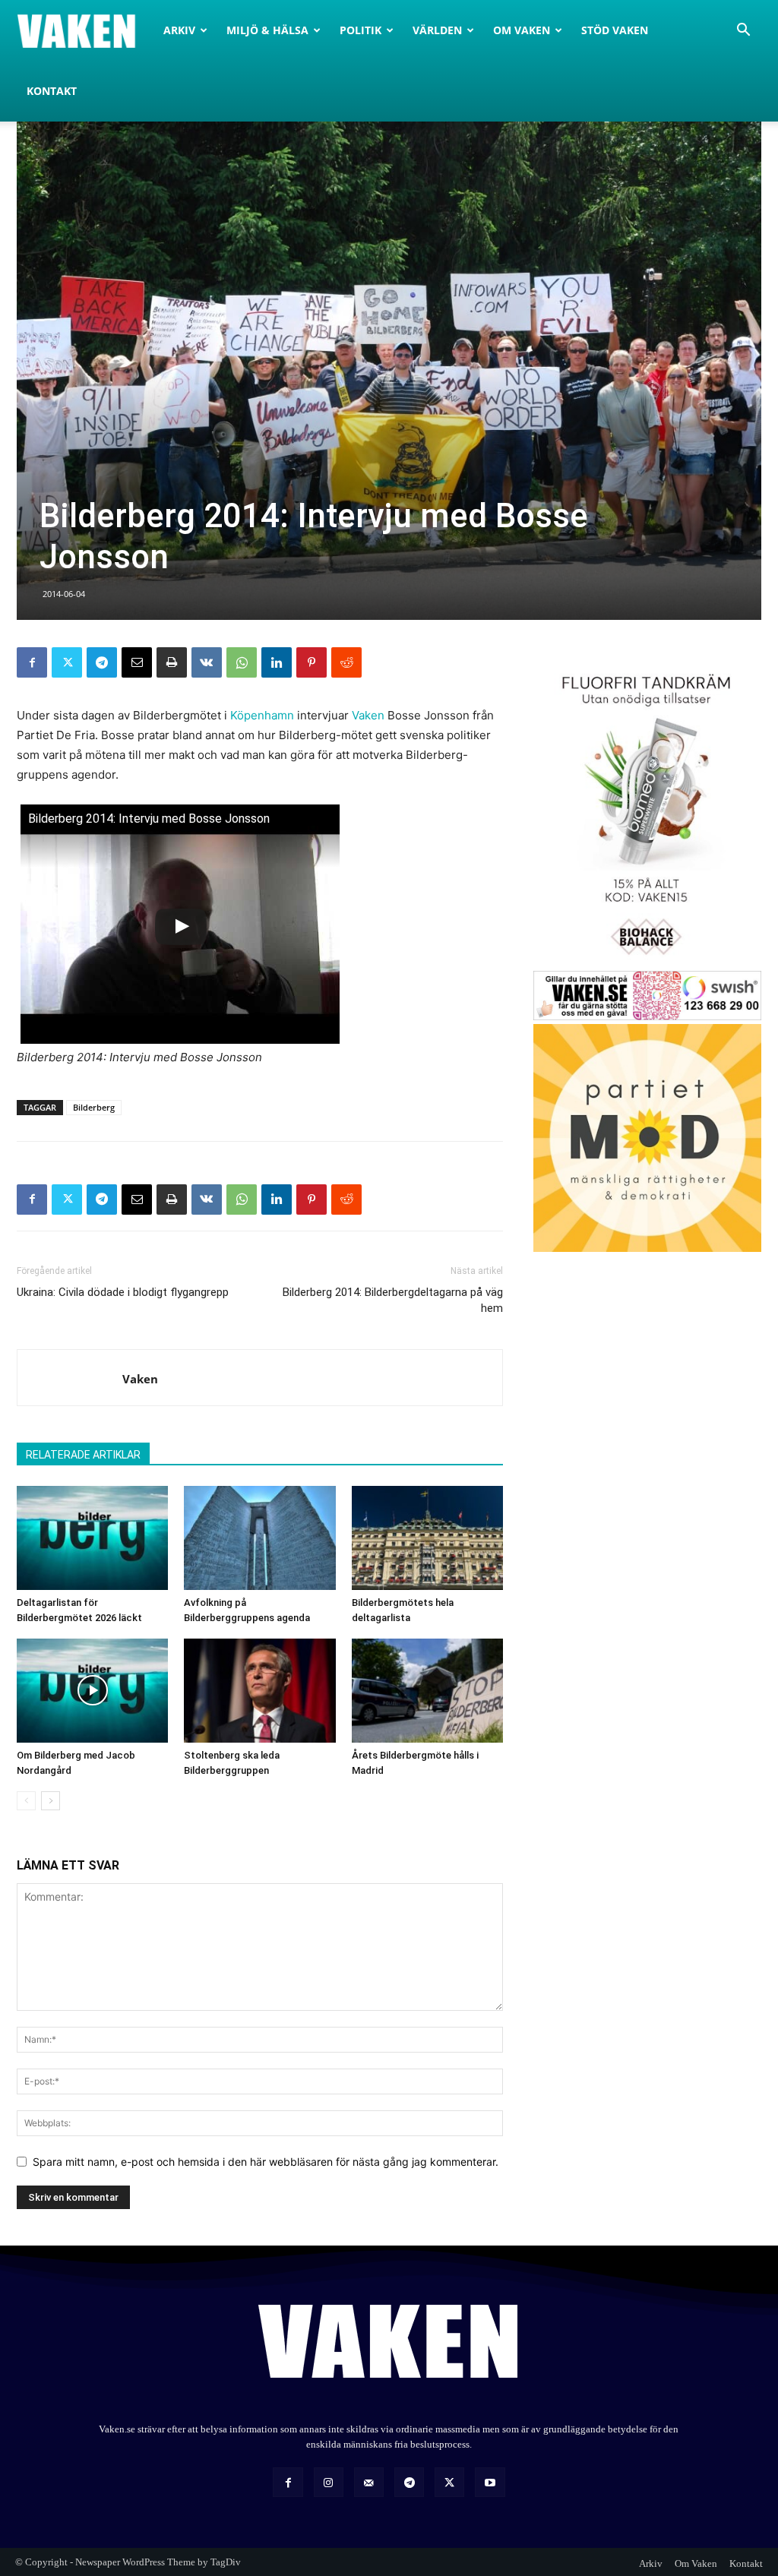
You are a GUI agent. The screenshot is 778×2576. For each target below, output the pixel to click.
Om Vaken (522, 30)
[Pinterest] (312, 662)
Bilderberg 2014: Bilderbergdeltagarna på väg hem (393, 1300)
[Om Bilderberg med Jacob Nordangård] (92, 1691)
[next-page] (51, 1801)
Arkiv (179, 30)
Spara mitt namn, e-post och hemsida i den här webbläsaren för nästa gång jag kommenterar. (266, 2162)
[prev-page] (26, 1801)
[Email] (137, 662)
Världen (437, 30)
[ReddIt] (346, 662)
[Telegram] (102, 662)
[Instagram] (329, 2482)
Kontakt (52, 91)
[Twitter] (67, 662)
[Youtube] (490, 2482)
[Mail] (369, 2482)
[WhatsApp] (242, 662)
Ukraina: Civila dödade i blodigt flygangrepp (123, 1292)
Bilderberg (94, 1107)
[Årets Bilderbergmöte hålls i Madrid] (427, 1691)
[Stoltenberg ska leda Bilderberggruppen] (259, 1691)
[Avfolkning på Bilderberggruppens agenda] (259, 1538)
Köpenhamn (262, 715)
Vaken (368, 715)
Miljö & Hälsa (267, 30)
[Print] (172, 662)
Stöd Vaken (615, 30)
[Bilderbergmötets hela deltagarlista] (427, 1538)
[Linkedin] (277, 662)
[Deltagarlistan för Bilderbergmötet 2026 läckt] (92, 1538)
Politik (361, 30)
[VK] (207, 662)
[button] (743, 32)
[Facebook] (32, 662)
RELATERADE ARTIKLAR (83, 1455)
